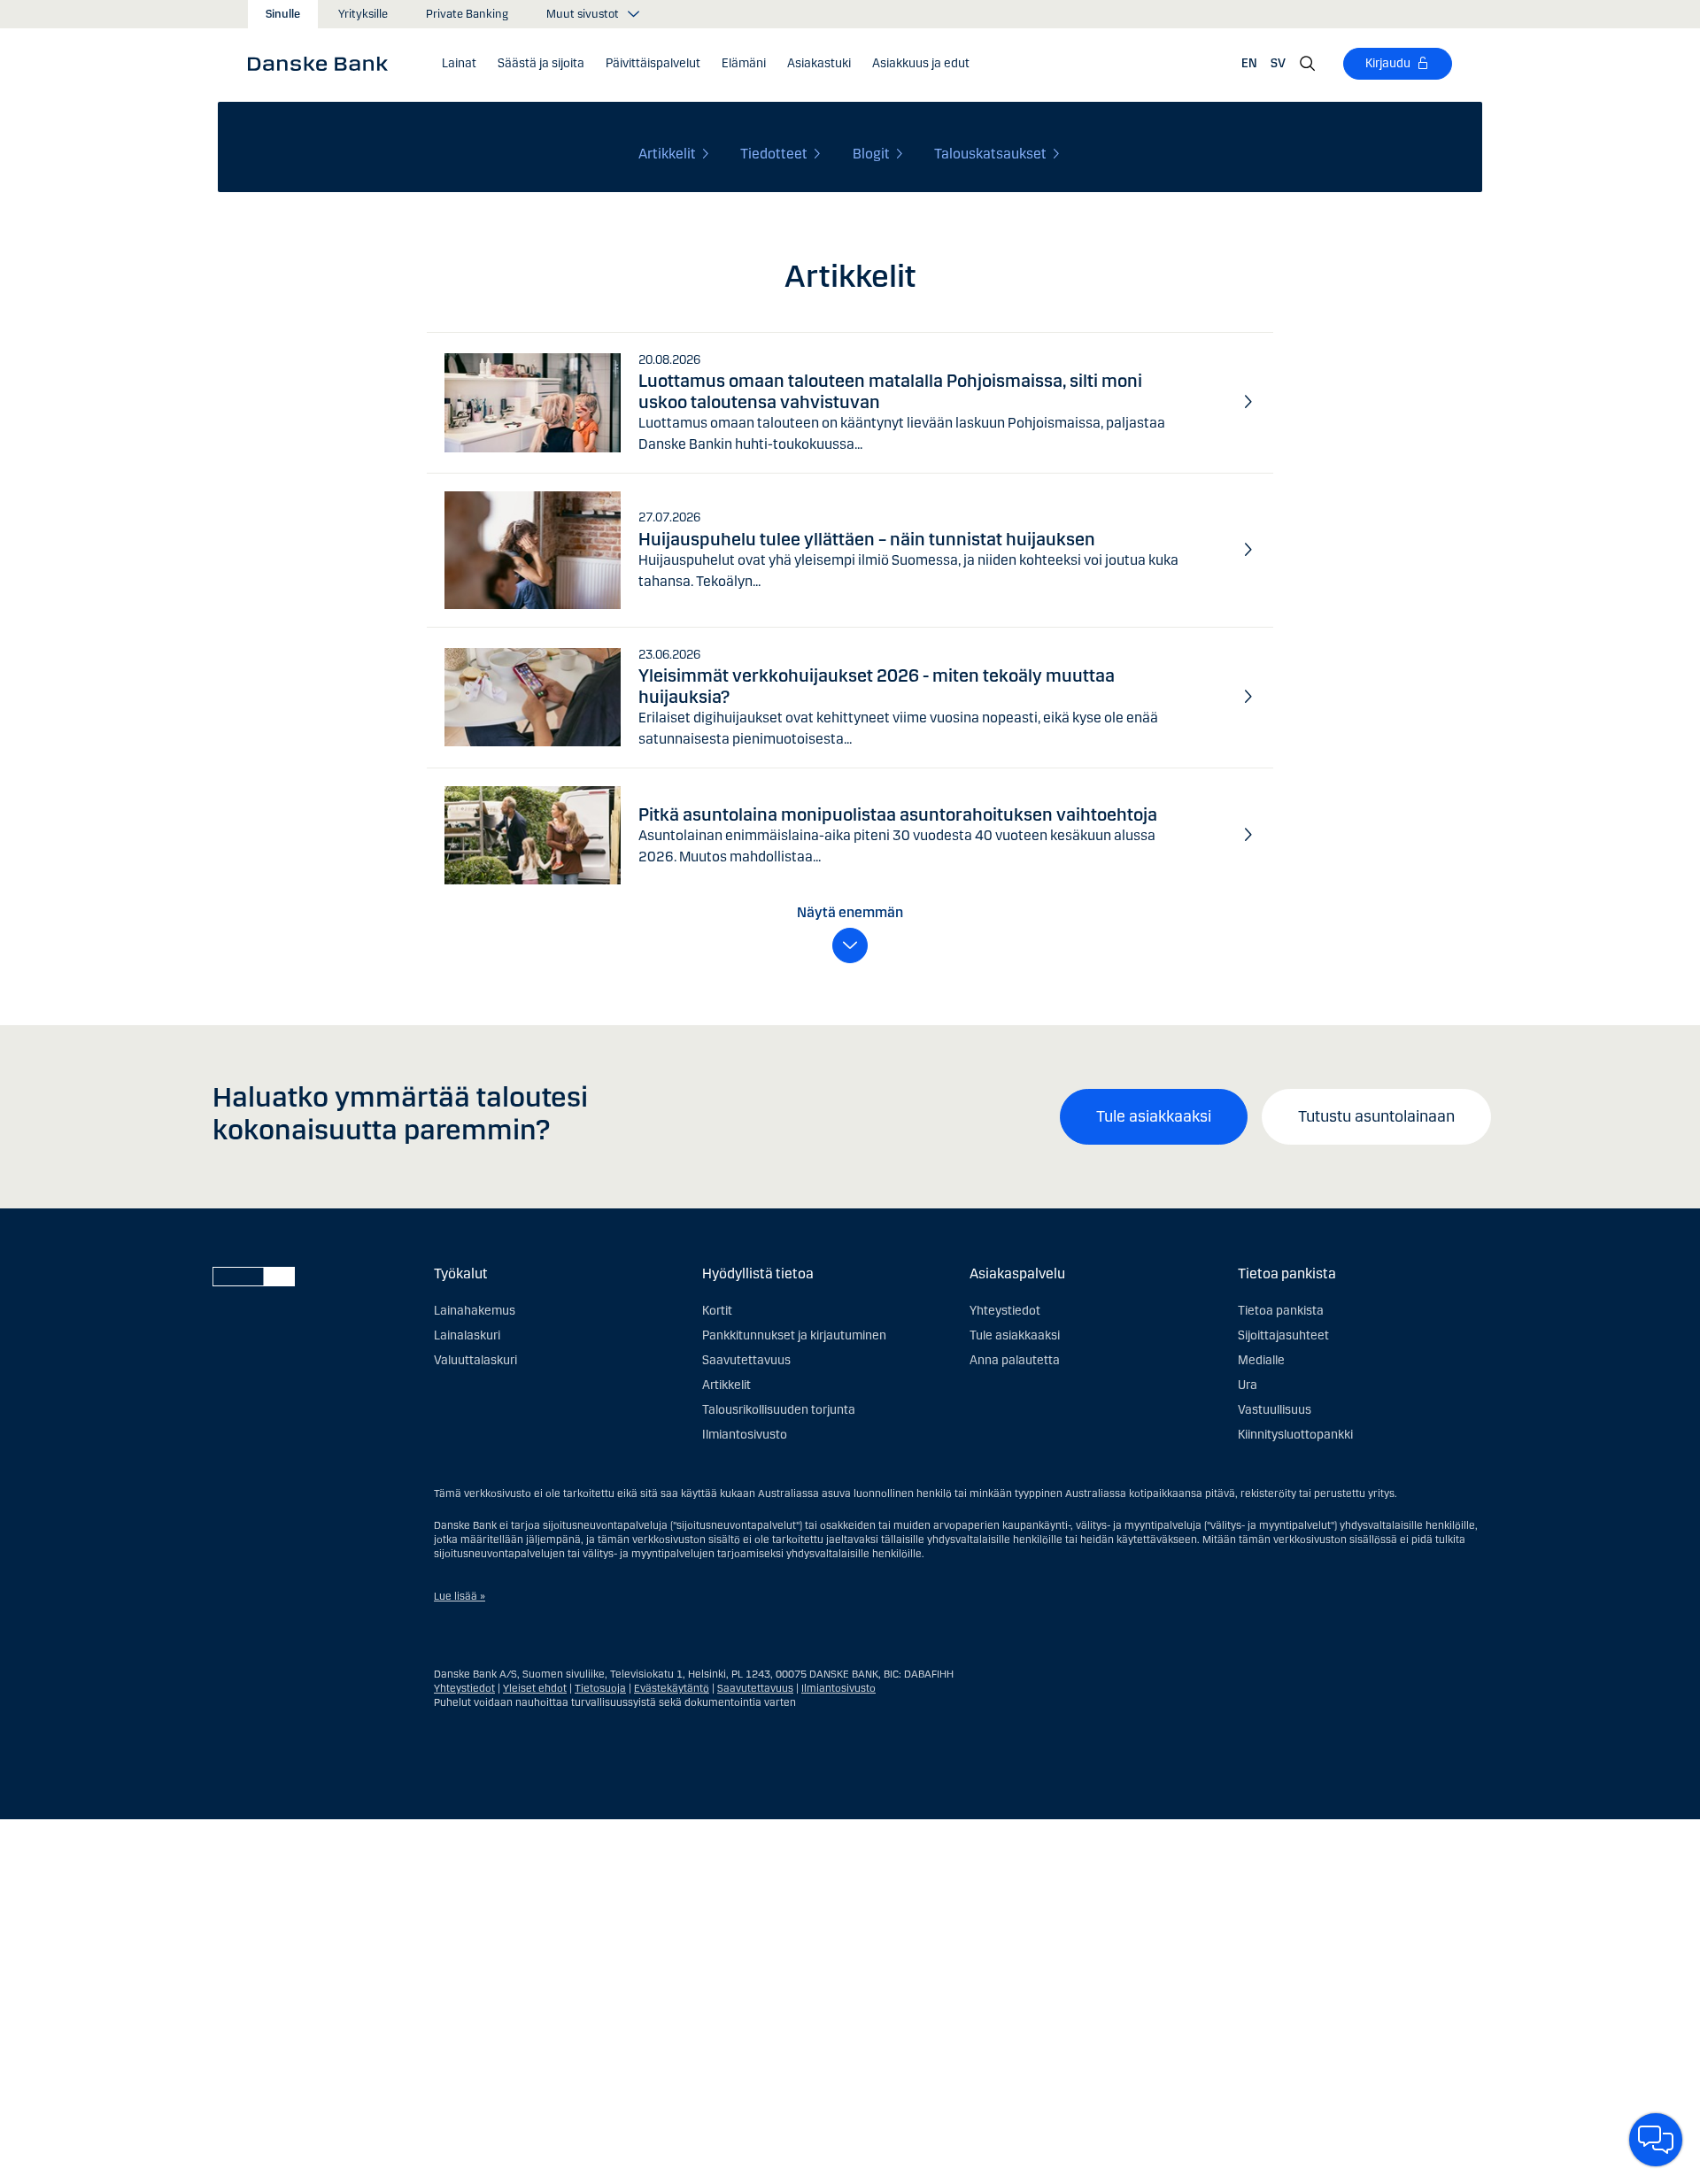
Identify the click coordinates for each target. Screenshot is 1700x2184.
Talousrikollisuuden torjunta (779, 1410)
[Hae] (1308, 64)
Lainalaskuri (467, 1335)
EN (1249, 63)
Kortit (717, 1311)
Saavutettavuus (746, 1360)
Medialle (1261, 1360)
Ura (1248, 1385)
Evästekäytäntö (672, 1688)
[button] (459, 64)
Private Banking (467, 14)
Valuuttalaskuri (475, 1360)
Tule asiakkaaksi (1154, 1116)
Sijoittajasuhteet (1283, 1335)
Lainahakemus (475, 1311)
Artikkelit (726, 1385)
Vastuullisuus (1275, 1410)
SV (1278, 63)
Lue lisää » (460, 1596)
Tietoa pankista (1281, 1311)
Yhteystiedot (1005, 1311)
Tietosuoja (600, 1688)
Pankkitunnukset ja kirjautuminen (794, 1335)
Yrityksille (363, 14)
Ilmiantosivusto (745, 1435)
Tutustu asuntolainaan (1376, 1116)
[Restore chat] (1656, 2140)
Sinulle (283, 14)
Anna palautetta (1015, 1360)
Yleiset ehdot (535, 1688)
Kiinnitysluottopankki (1295, 1435)
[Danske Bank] (324, 63)
